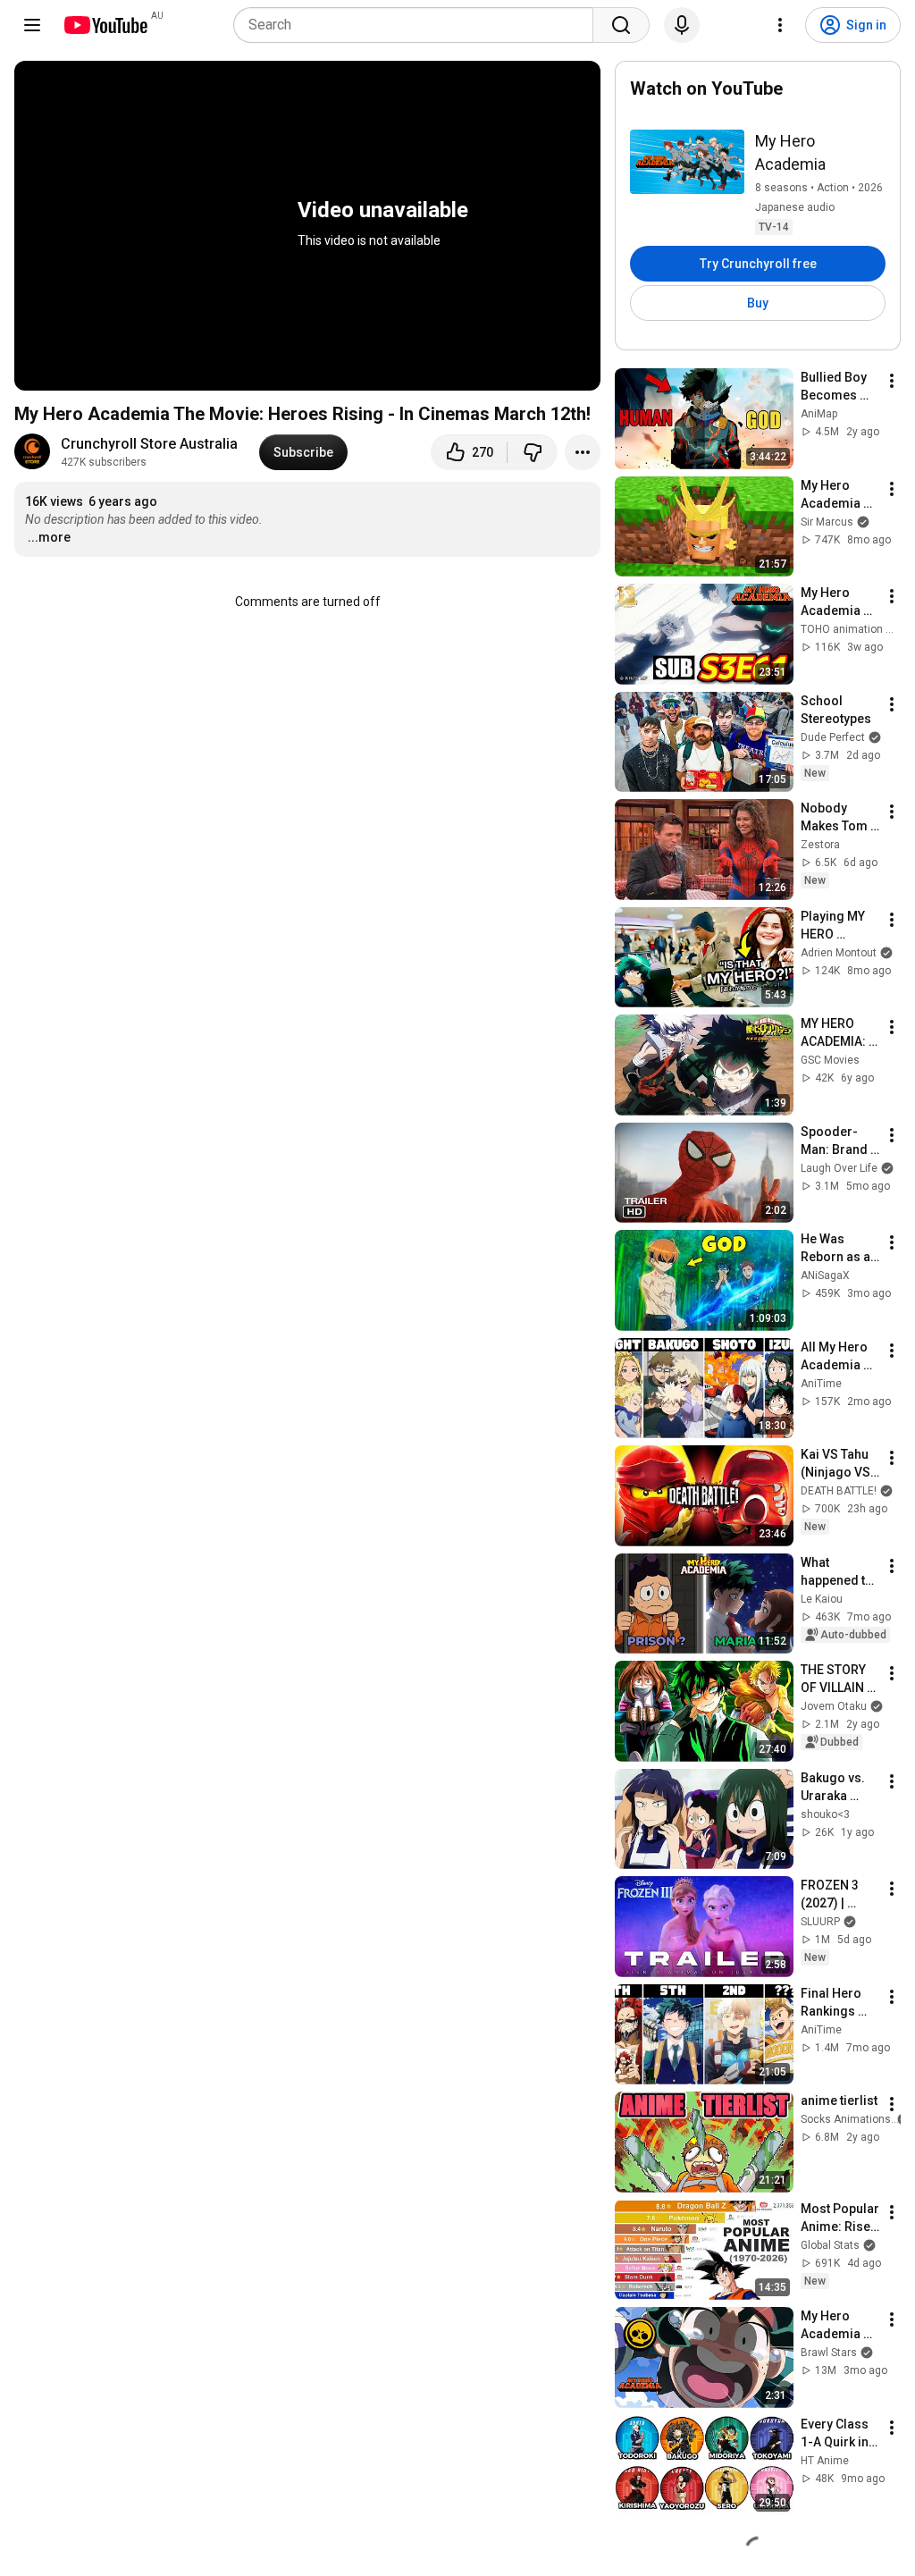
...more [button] (49, 537)
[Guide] (32, 25)
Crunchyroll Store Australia (149, 444)
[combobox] (419, 25)
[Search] (621, 25)
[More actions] (583, 452)
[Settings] (780, 25)
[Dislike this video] (533, 452)
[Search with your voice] (682, 25)
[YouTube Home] (105, 25)
